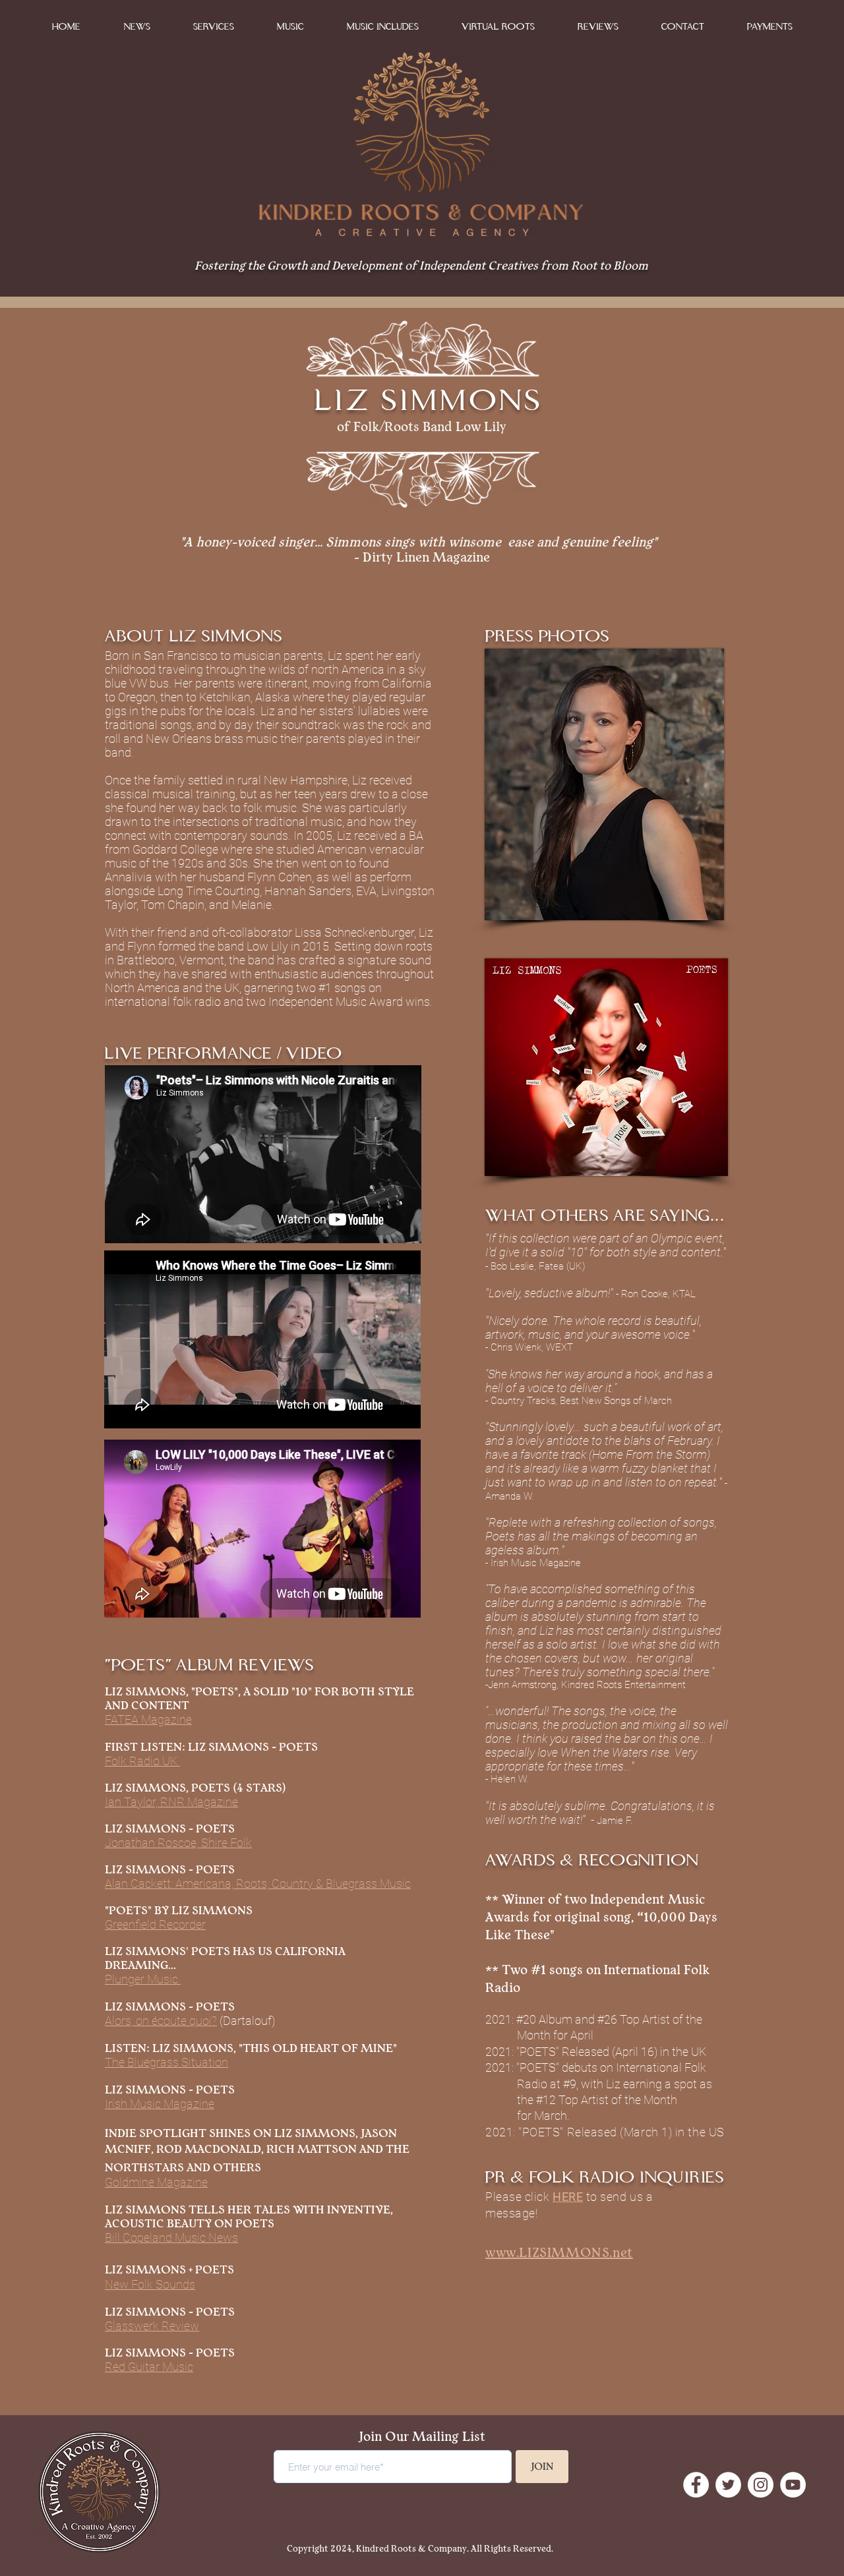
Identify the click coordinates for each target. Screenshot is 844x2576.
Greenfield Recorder (155, 1924)
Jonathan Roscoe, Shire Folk (178, 1843)
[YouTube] (793, 2485)
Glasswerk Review (152, 2326)
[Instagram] (761, 2485)
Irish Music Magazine (160, 2104)
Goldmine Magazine (156, 2182)
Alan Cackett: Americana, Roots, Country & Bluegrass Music (258, 1884)
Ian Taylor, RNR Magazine (171, 1802)
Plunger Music (143, 1979)
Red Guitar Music (149, 2367)
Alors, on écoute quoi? (161, 2021)
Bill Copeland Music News (171, 2238)
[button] (290, 27)
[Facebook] (696, 2485)
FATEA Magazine (148, 1719)
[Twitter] (728, 2485)
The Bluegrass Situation (166, 2062)
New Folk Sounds (150, 2284)
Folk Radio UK (142, 1761)
